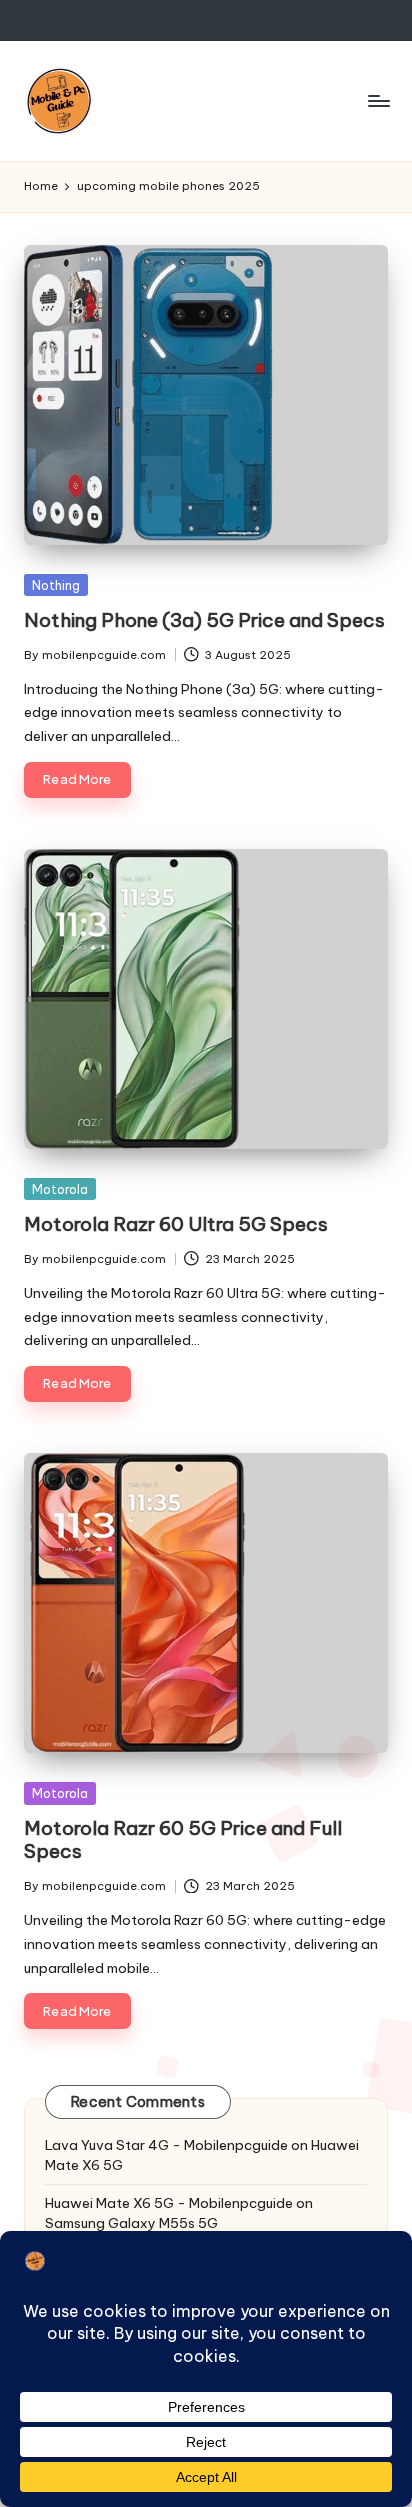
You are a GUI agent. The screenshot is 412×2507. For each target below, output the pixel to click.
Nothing (56, 585)
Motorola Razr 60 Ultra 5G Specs (176, 1224)
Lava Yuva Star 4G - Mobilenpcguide (166, 2145)
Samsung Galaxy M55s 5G (131, 2223)
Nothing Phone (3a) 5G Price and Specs (204, 620)
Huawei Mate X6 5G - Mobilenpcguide (169, 2203)
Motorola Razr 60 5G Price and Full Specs (183, 1839)
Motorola (60, 1189)
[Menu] (378, 100)
